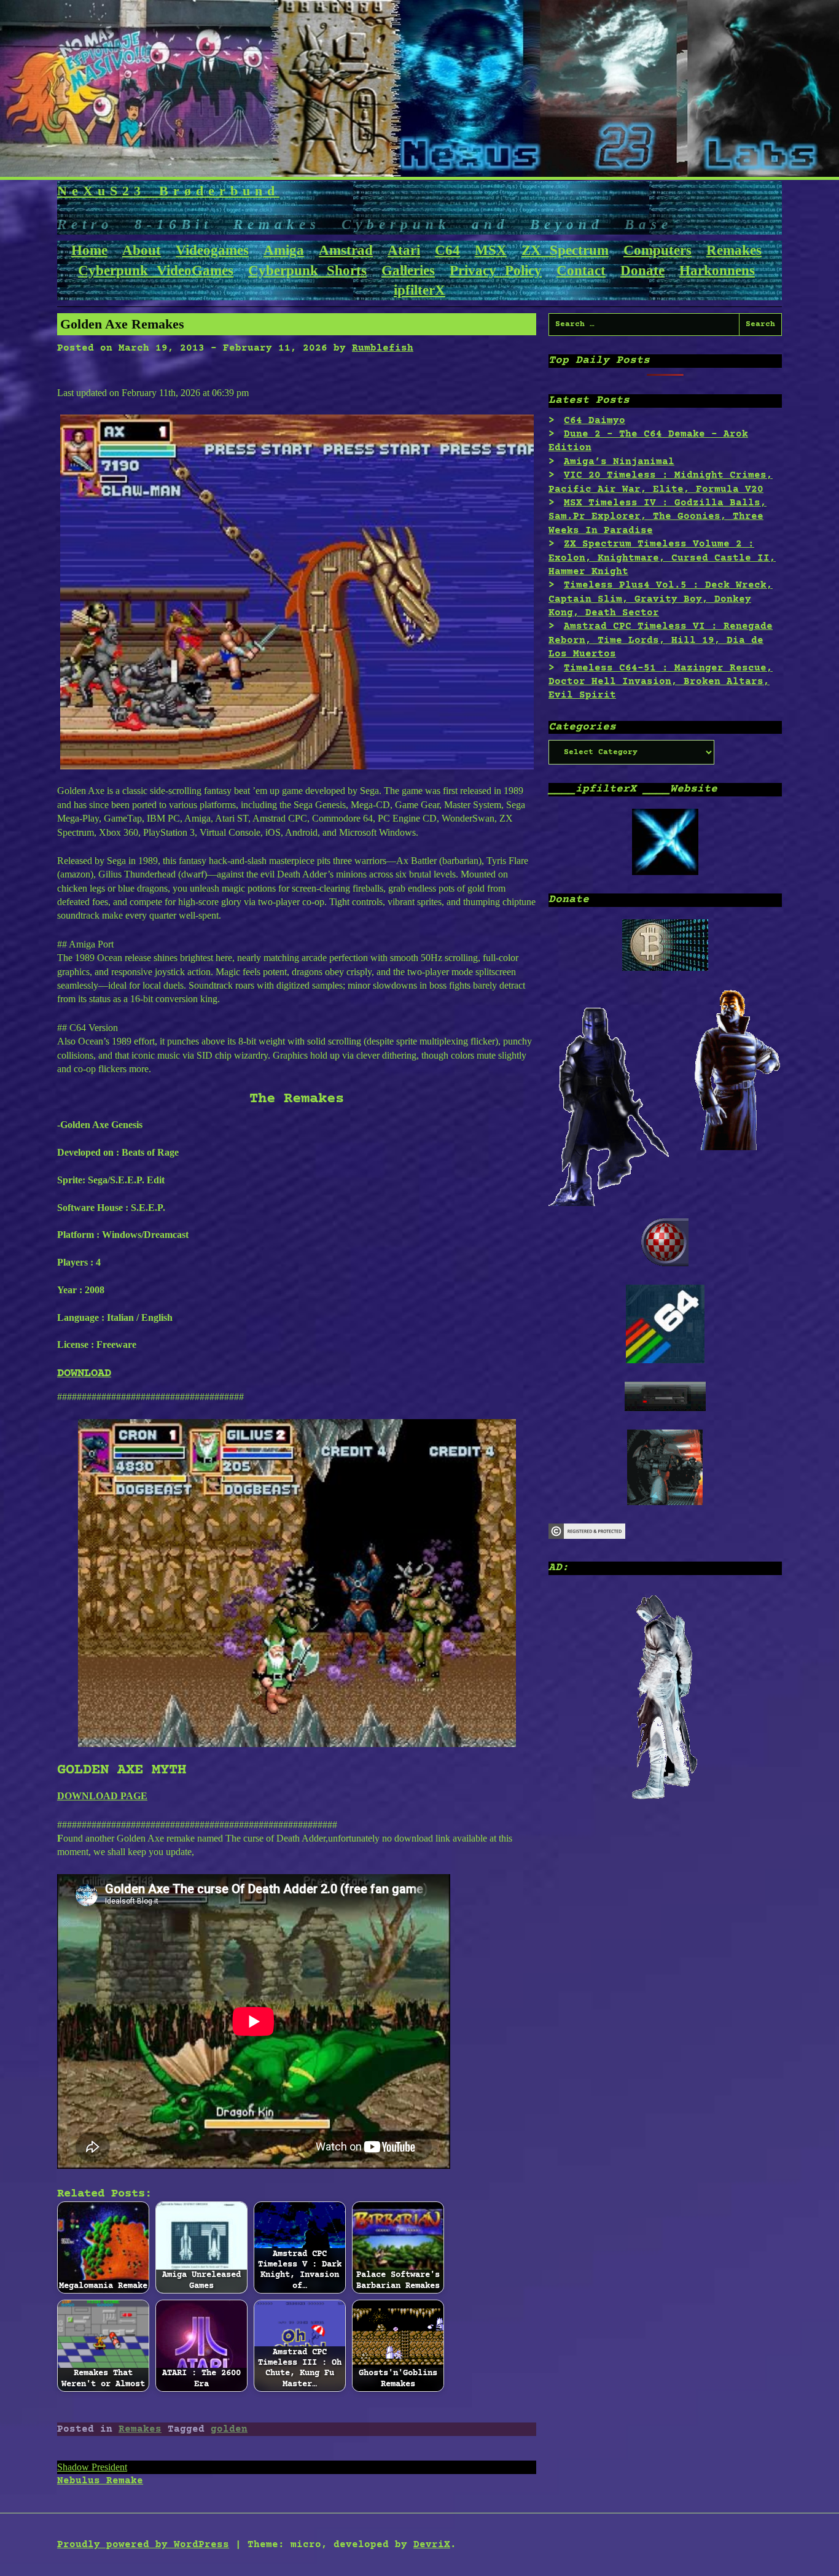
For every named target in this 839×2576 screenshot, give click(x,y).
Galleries (408, 270)
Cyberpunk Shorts (307, 270)
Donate (642, 270)
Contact (581, 270)
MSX (491, 250)
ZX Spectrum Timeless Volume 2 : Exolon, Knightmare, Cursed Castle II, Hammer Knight (662, 558)
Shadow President (92, 2467)
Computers (658, 250)
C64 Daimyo (595, 421)
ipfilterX (419, 290)
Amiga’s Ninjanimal (619, 462)
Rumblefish (383, 348)
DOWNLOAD (84, 1373)
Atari (404, 250)
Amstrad (346, 250)
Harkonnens (717, 270)
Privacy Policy (496, 270)
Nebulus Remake (100, 2481)
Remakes (734, 250)
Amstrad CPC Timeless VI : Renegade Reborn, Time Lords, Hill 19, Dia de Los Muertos (661, 640)
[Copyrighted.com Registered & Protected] (587, 1536)
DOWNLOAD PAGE (102, 1796)
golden (229, 2429)
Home (89, 250)
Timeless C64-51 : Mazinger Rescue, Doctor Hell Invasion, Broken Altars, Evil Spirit (661, 682)
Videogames (212, 250)
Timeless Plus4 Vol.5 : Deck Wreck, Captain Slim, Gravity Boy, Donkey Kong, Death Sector (661, 599)
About (142, 250)
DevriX (432, 2545)
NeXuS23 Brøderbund (168, 191)
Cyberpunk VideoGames (156, 270)
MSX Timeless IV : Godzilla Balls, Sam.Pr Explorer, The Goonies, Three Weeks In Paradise (658, 517)
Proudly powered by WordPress (143, 2545)
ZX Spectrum (565, 250)
